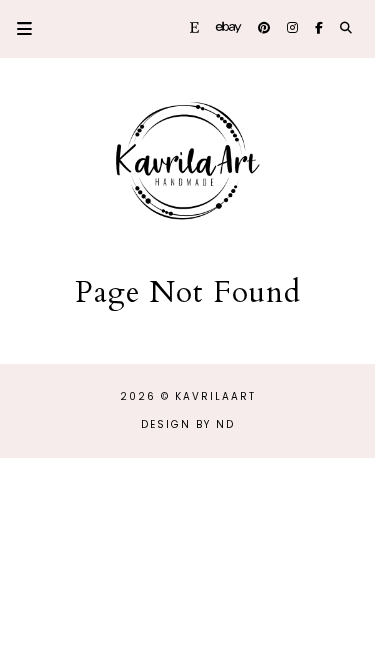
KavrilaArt (215, 396)
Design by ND (188, 424)
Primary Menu (16, 28)
